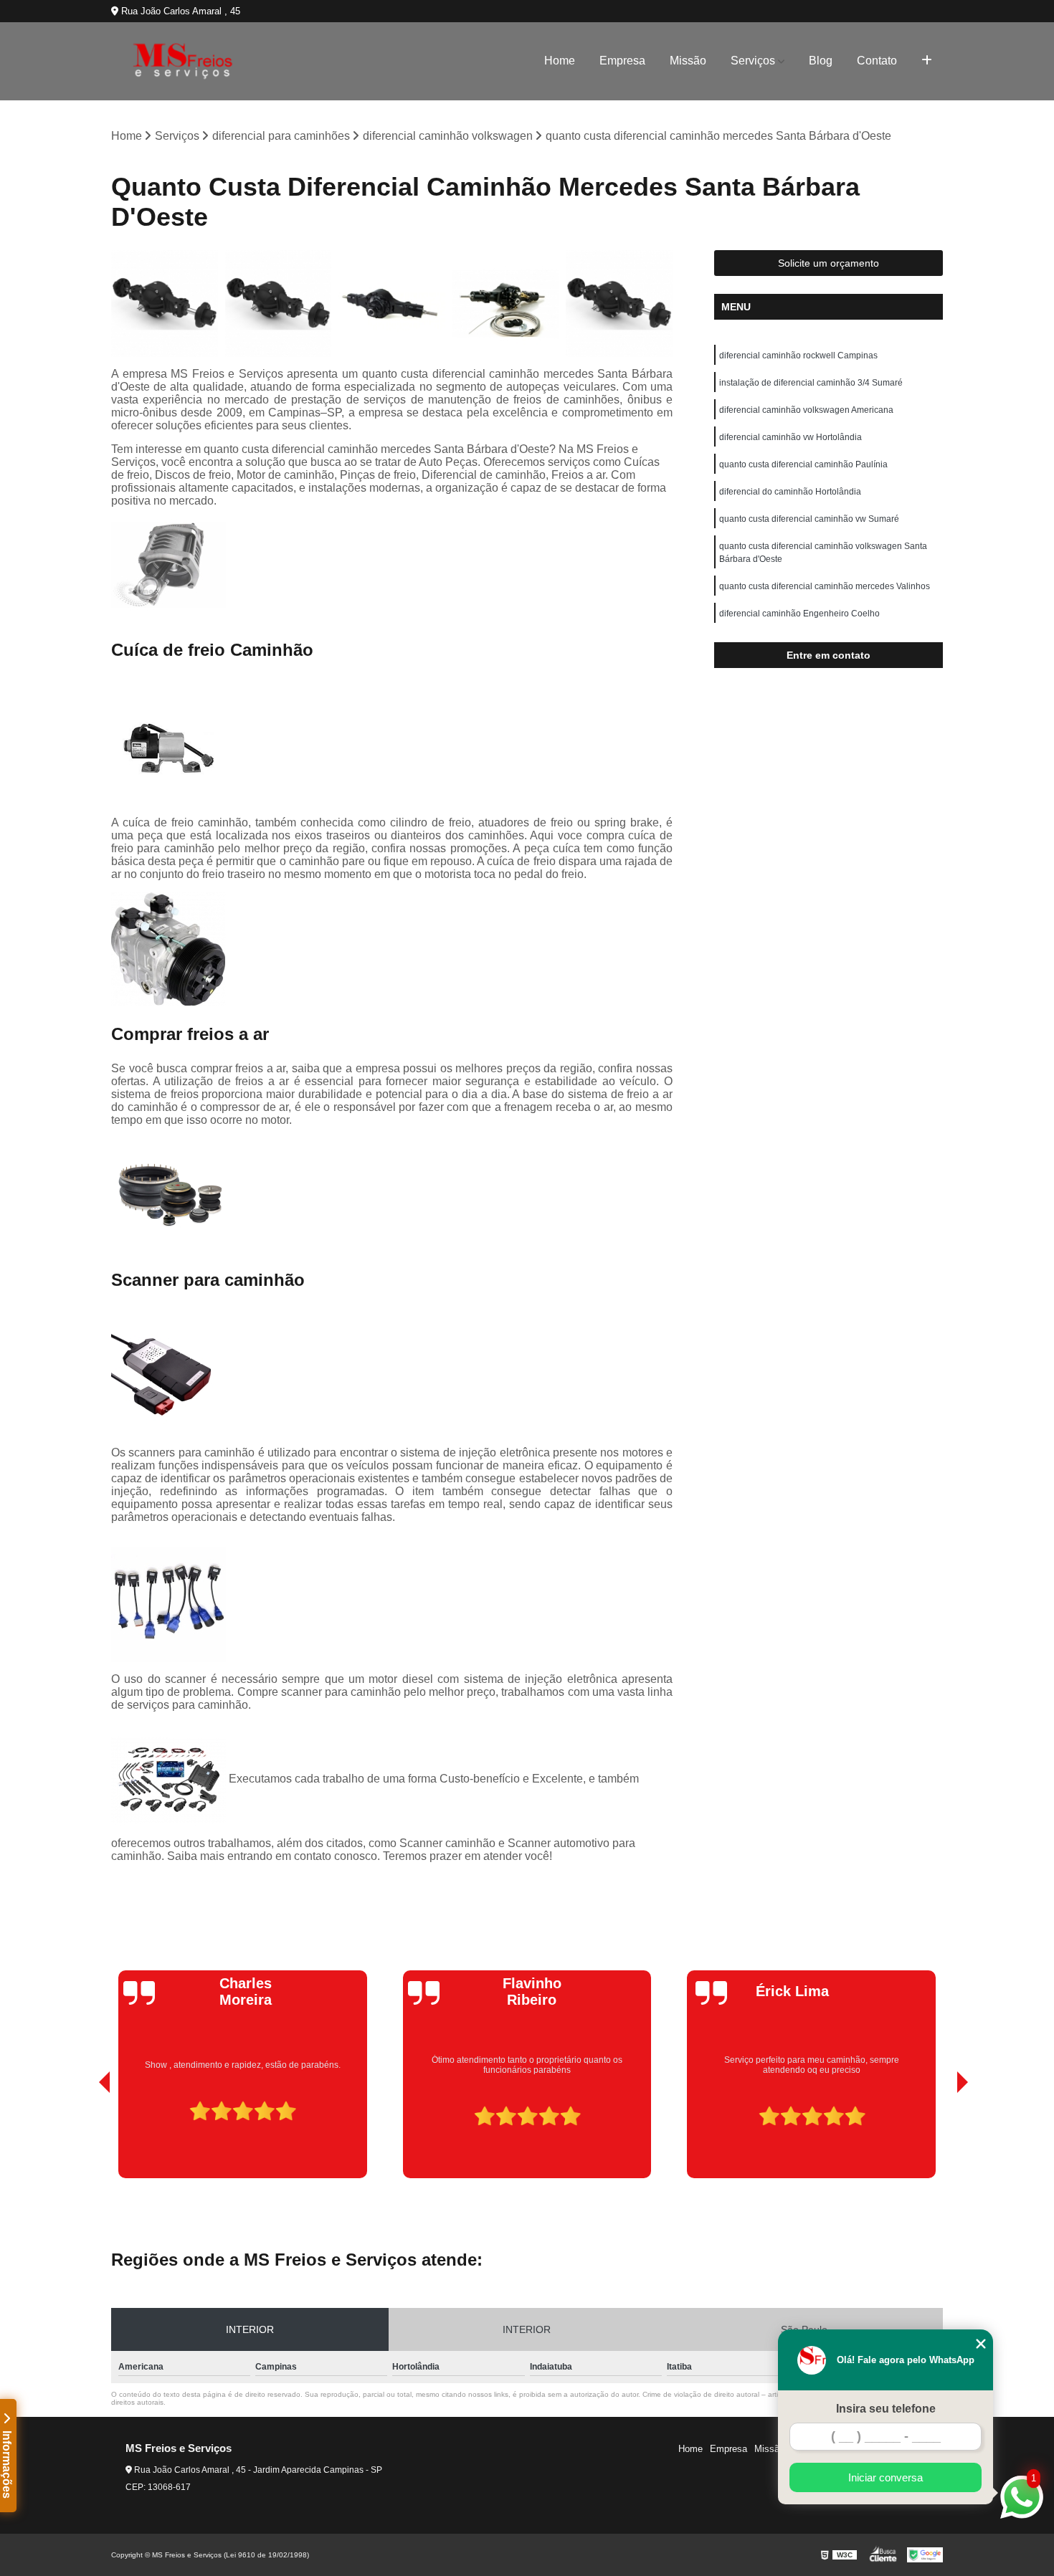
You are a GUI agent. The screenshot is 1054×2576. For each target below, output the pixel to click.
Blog (821, 61)
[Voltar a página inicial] (183, 61)
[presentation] (85, 2137)
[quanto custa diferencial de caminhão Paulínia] (619, 304)
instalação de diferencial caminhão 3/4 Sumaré (811, 383)
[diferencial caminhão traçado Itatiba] (392, 304)
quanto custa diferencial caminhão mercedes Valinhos (825, 586)
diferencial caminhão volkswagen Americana (806, 410)
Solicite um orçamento (829, 263)
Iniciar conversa (886, 2477)
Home (560, 61)
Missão (688, 61)
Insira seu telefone (886, 2409)
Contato (877, 61)
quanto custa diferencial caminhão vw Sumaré (809, 519)
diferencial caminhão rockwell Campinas (798, 356)
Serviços (753, 61)
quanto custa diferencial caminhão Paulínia (803, 464)
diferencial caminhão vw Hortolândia (790, 437)
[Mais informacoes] (927, 61)
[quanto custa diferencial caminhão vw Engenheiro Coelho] (279, 304)
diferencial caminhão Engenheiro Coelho (799, 614)
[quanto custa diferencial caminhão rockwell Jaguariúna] (165, 304)
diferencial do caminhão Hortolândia (790, 492)
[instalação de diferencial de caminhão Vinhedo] (506, 304)
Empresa (622, 61)
